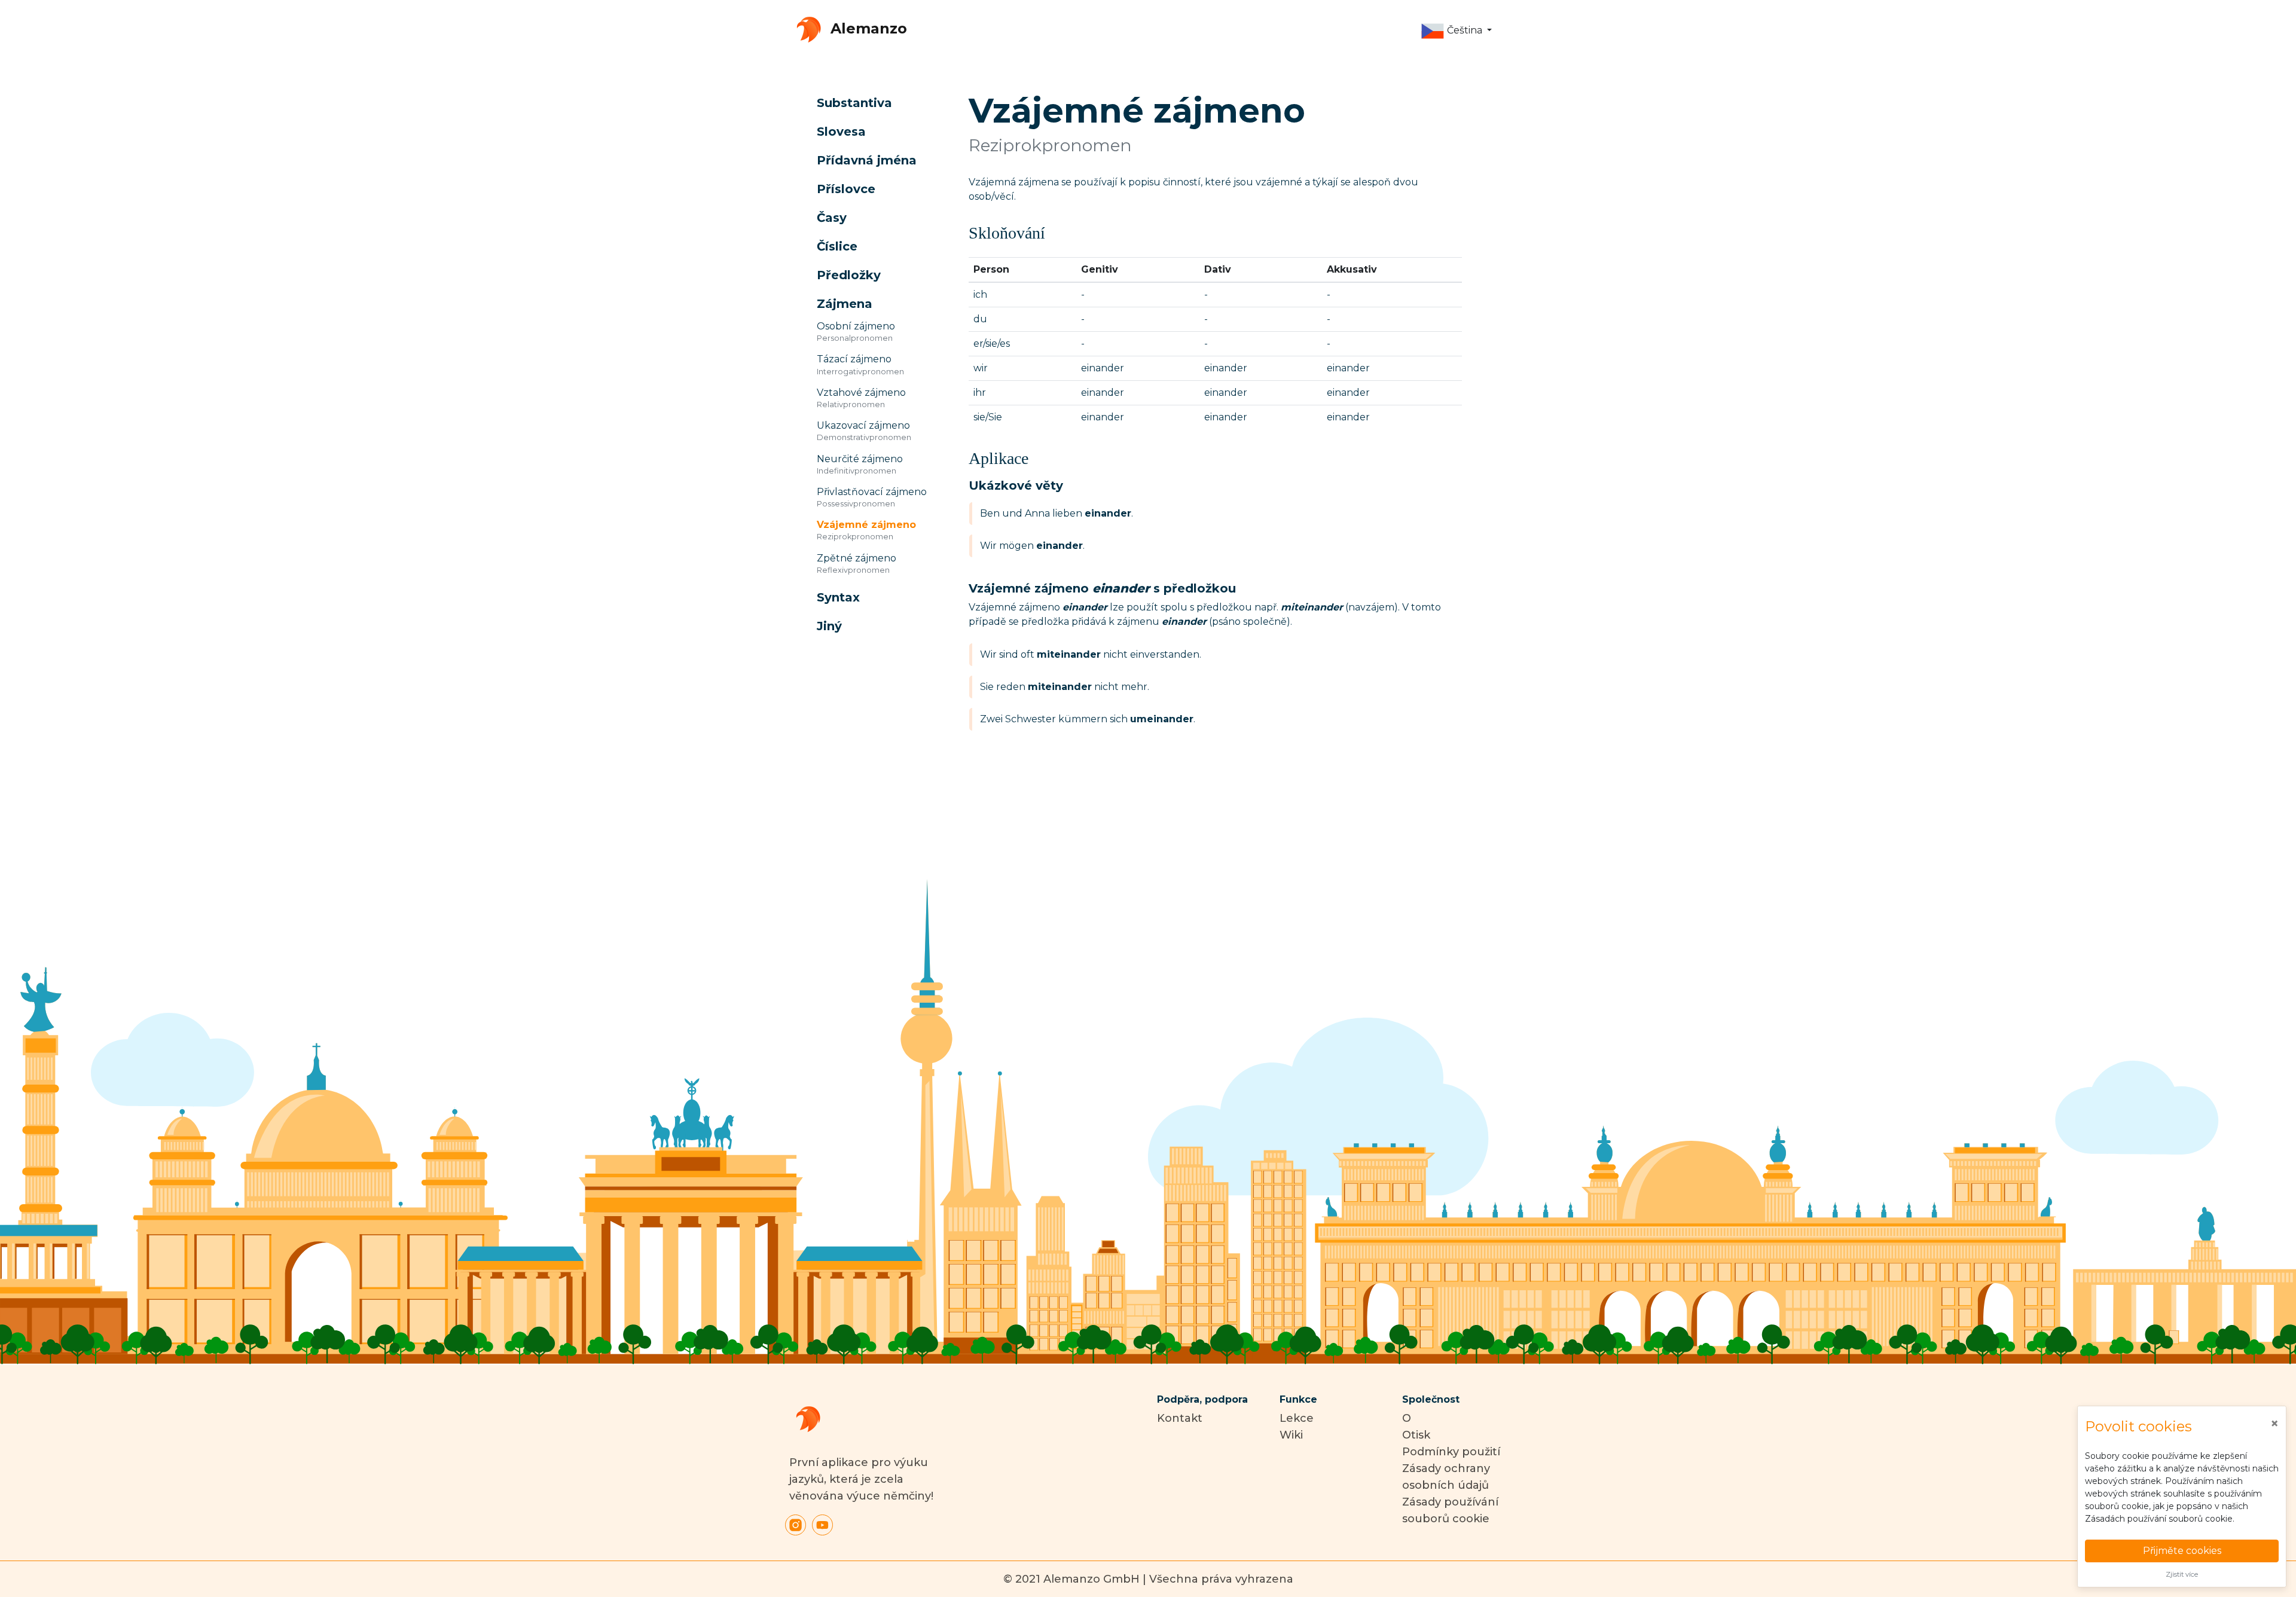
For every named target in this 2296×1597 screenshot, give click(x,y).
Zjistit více (2182, 1574)
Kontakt (1180, 1418)
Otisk (1416, 1435)
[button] (1456, 31)
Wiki (1291, 1435)
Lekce (1297, 1418)
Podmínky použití (1451, 1452)
